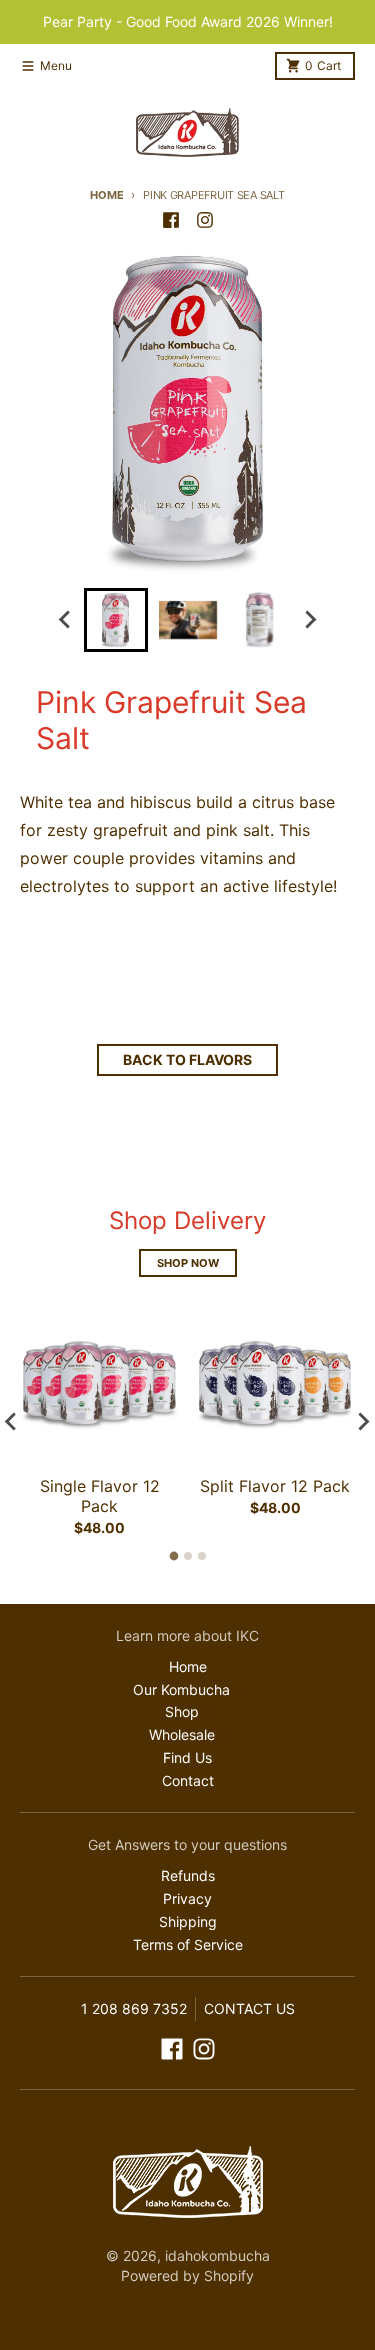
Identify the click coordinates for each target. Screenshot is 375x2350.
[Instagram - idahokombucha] (205, 220)
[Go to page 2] (188, 1556)
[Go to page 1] (173, 1556)
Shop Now (188, 1263)
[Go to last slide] (66, 620)
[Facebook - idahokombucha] (171, 220)
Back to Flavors (187, 1059)
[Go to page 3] (202, 1556)
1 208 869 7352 (134, 2008)
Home (106, 195)
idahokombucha (217, 2255)
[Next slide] (310, 620)
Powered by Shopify (187, 2275)
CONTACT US (249, 2008)
